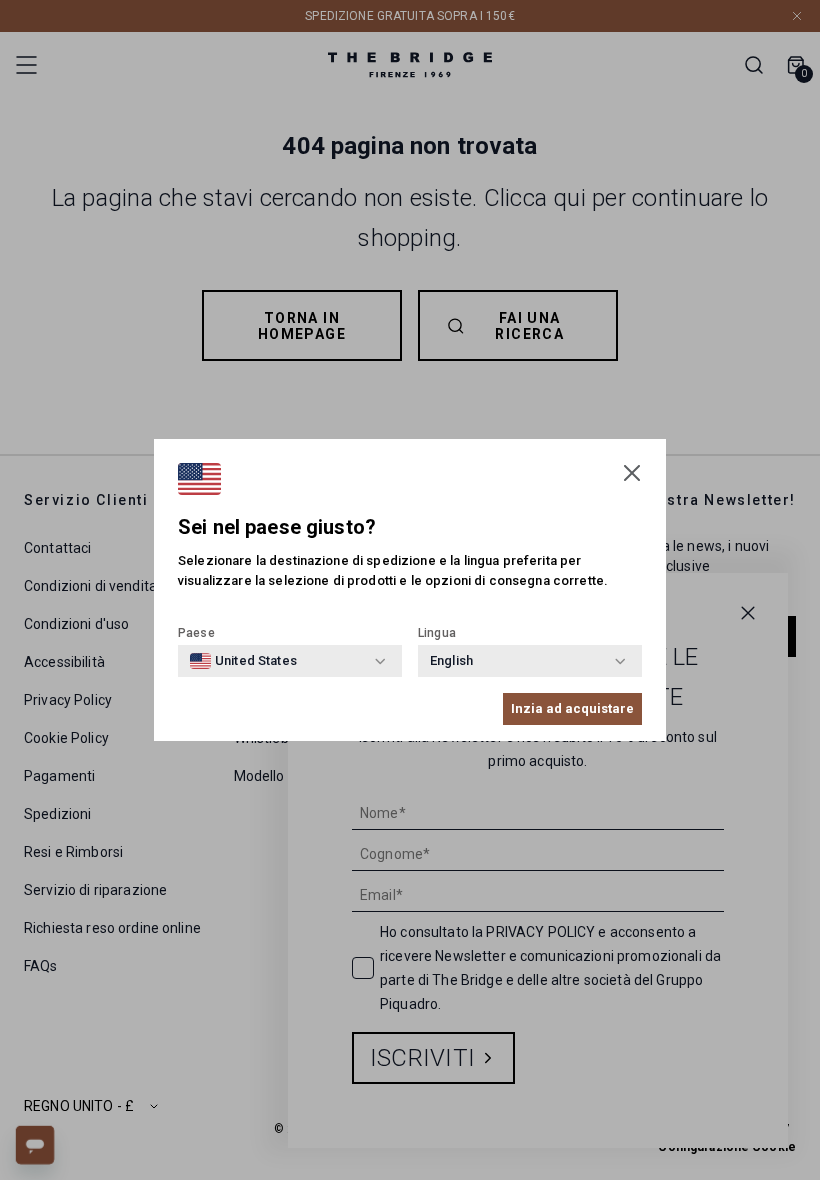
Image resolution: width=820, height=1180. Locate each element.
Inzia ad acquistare (572, 708)
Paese (196, 633)
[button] (632, 473)
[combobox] (243, 661)
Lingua (437, 633)
